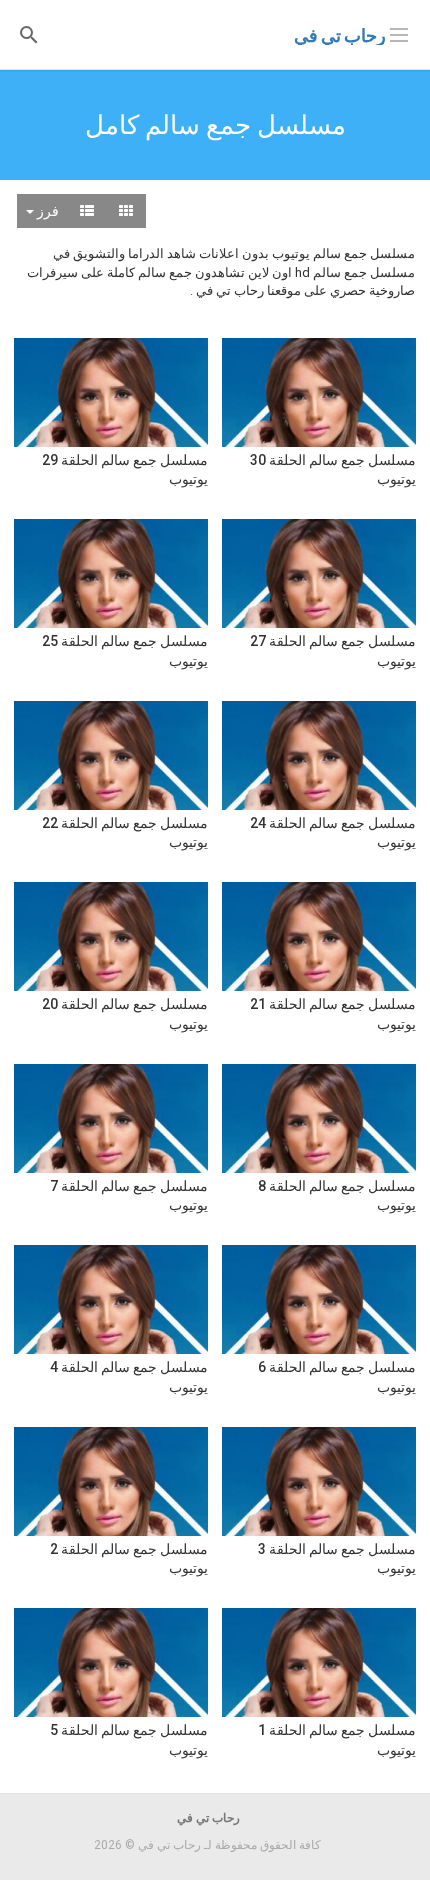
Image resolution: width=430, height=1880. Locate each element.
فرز (46, 211)
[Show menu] (399, 33)
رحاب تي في (340, 35)
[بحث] (29, 33)
